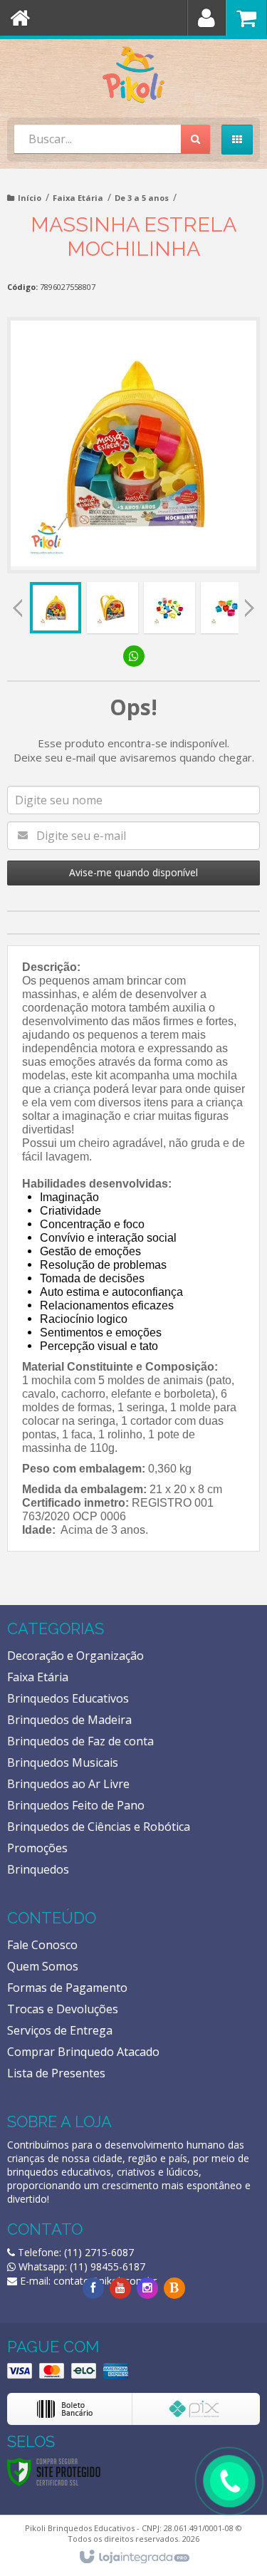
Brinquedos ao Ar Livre (68, 1784)
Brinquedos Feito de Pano (76, 1805)
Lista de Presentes (56, 2073)
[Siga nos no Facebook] (93, 2288)
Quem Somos (43, 1966)
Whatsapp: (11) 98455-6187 (80, 2266)
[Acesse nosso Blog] (174, 2288)
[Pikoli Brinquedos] (133, 75)
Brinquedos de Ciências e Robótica (99, 1827)
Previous (18, 608)
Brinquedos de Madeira (69, 1720)
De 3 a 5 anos (142, 198)
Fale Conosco (42, 1945)
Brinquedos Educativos (68, 1698)
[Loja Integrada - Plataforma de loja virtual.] (133, 2557)
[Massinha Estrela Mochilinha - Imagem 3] (169, 608)
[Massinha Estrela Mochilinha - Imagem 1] (56, 608)
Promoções (37, 1848)
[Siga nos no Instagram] (147, 2288)
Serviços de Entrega (60, 2030)
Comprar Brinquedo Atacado (83, 2052)
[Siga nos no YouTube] (120, 2288)
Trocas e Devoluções (63, 2009)
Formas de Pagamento (67, 1988)
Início (30, 198)
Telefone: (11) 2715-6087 (74, 2252)
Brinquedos (38, 1869)
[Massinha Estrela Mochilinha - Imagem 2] (112, 608)
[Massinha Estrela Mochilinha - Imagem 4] (226, 608)
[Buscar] (195, 139)
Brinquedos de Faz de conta (80, 1741)
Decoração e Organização (75, 1656)
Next (249, 604)
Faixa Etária (78, 198)
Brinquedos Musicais (63, 1762)
